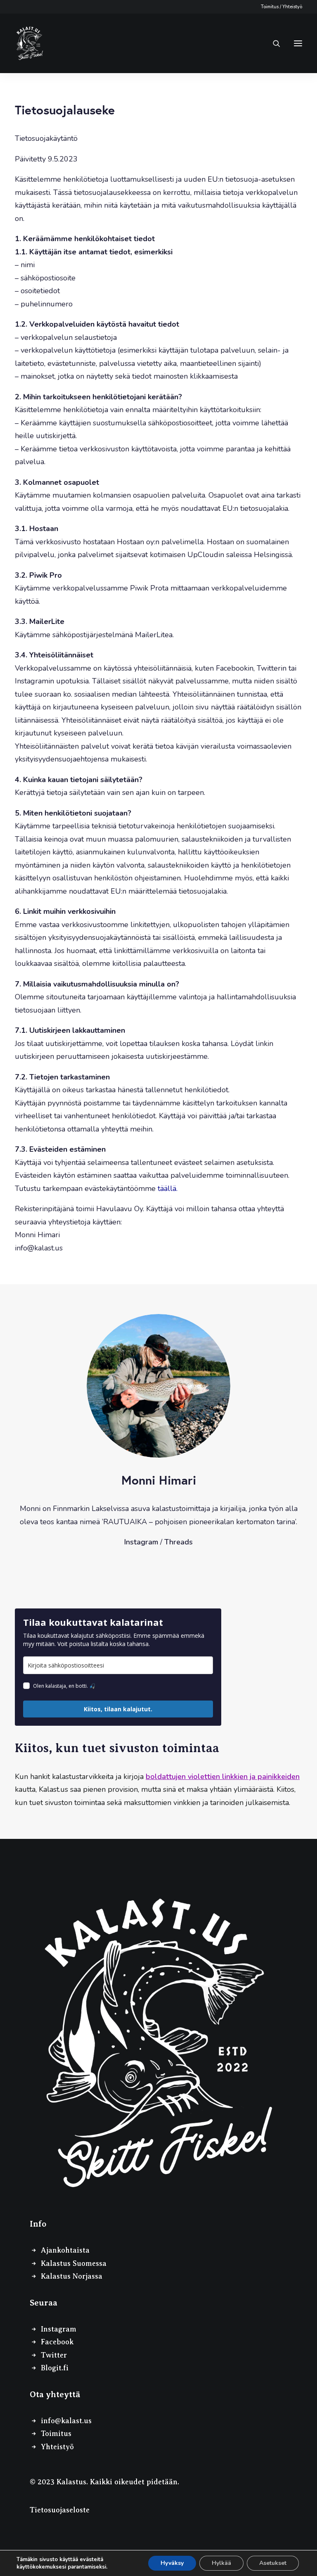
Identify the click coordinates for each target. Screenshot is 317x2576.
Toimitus (270, 7)
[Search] (273, 43)
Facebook (57, 2342)
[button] (298, 43)
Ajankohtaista (65, 2250)
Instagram (141, 1542)
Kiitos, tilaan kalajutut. (118, 1709)
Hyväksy (172, 2563)
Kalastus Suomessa (74, 2263)
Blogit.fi (55, 2368)
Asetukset (273, 2563)
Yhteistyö (292, 7)
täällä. (168, 1188)
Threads (179, 1542)
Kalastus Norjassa (72, 2276)
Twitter (54, 2355)
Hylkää (221, 2563)
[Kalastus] (30, 43)
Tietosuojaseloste (60, 2510)
